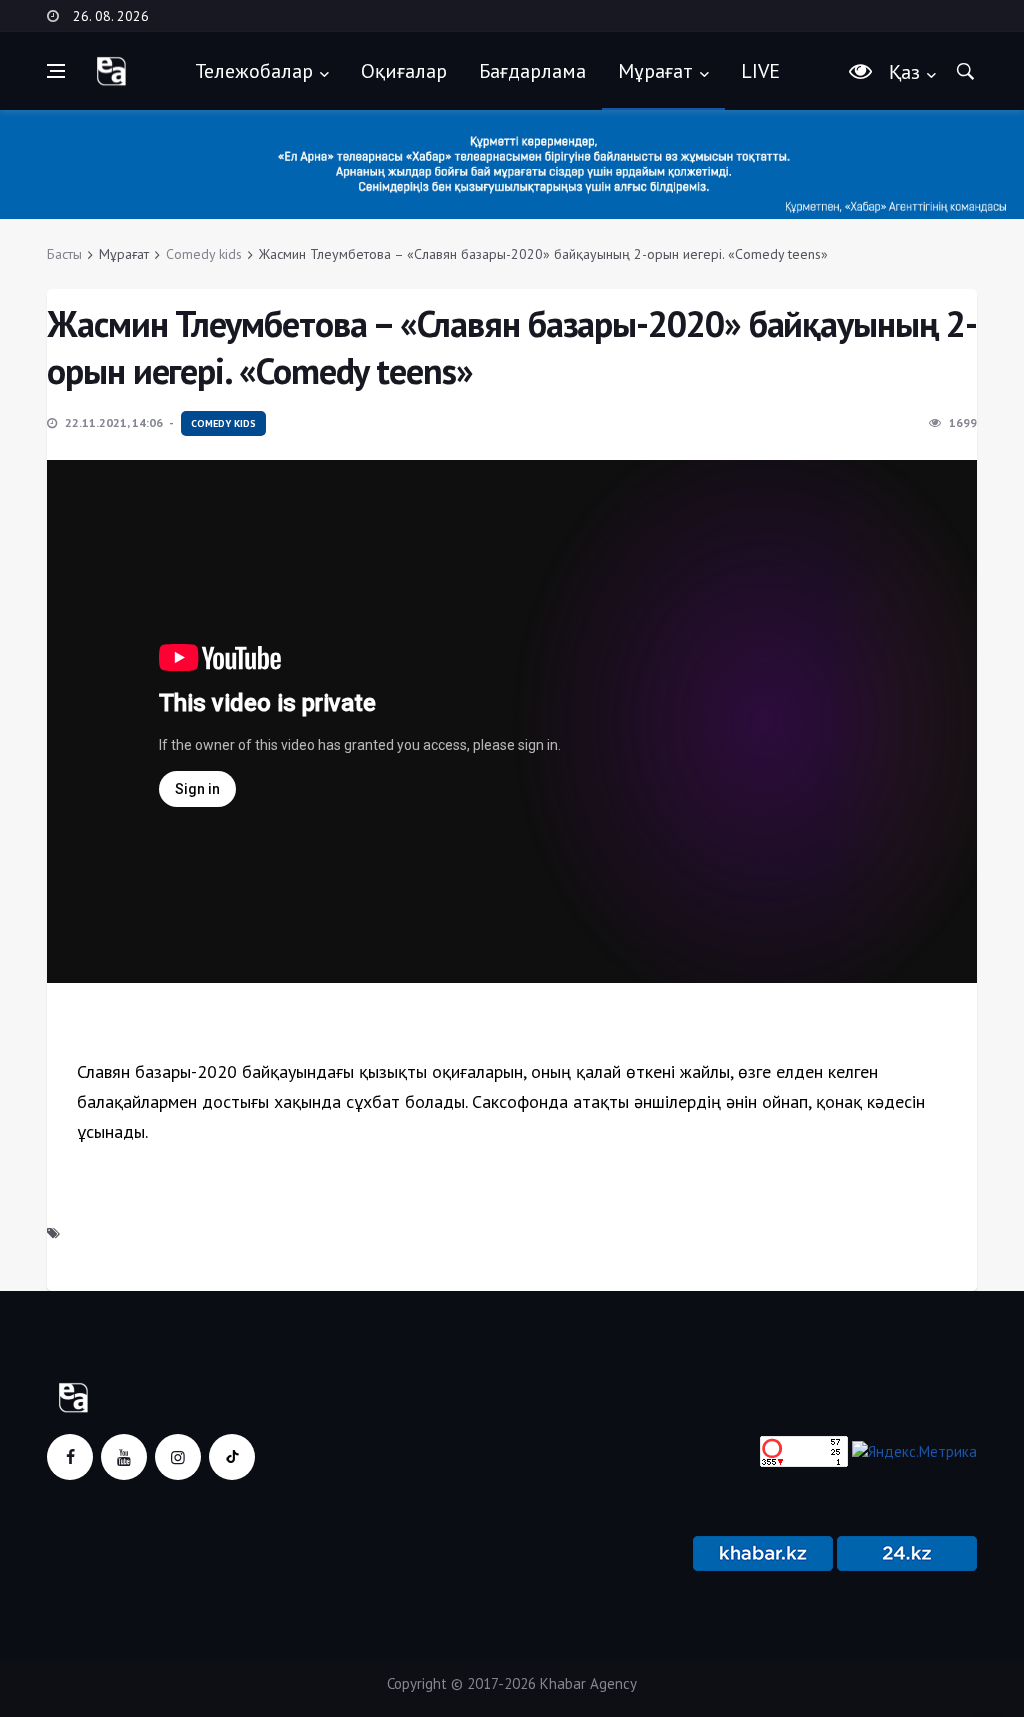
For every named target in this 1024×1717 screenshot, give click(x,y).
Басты (64, 254)
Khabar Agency (588, 1683)
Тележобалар (254, 71)
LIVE (760, 71)
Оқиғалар (404, 71)
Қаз (904, 72)
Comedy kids (204, 254)
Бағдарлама (532, 71)
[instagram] (178, 1457)
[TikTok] (232, 1457)
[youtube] (124, 1457)
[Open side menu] (56, 71)
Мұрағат (655, 71)
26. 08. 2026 (111, 16)
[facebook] (70, 1457)
